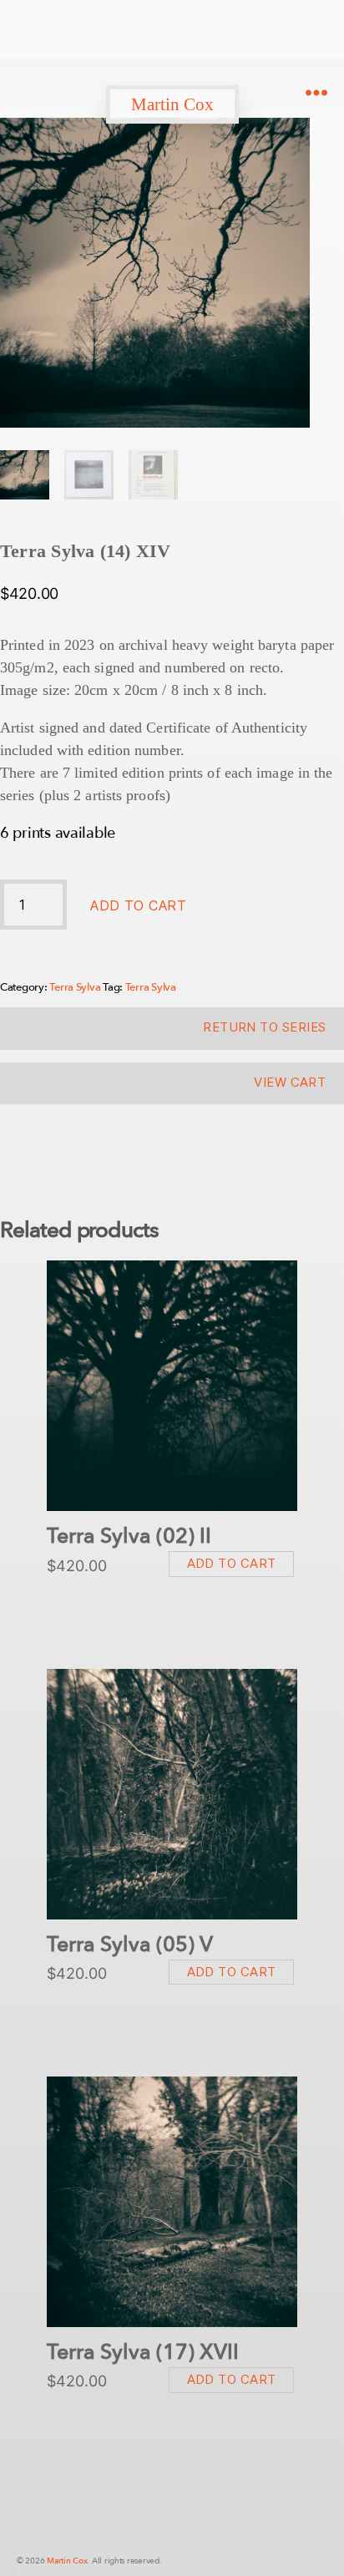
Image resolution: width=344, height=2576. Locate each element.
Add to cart (138, 905)
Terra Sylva (75, 987)
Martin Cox (172, 104)
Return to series (264, 1027)
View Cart (290, 1082)
